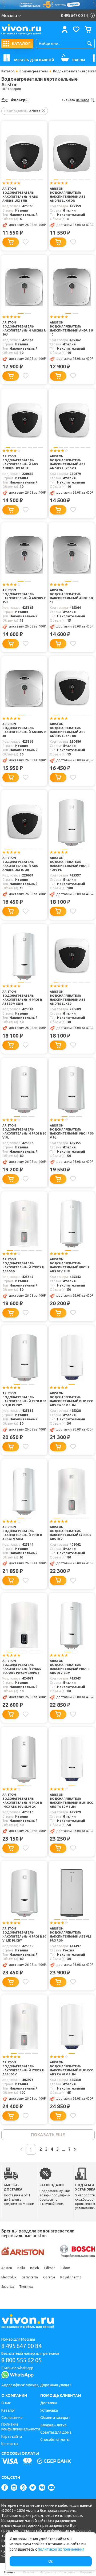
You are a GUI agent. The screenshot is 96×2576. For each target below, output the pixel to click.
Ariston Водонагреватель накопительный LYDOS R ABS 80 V (71, 1533)
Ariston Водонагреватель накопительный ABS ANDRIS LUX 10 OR (67, 462)
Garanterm (30, 2277)
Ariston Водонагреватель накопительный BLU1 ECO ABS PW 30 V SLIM (72, 1399)
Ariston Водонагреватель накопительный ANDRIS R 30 (24, 730)
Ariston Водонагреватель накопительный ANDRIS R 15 (71, 596)
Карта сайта (12, 2437)
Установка (49, 2410)
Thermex (26, 2287)
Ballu (21, 2268)
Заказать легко (53, 2425)
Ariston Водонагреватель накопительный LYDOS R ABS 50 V (23, 1265)
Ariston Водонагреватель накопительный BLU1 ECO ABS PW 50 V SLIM (72, 1801)
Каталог (8, 71)
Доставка (49, 2403)
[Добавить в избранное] (26, 242)
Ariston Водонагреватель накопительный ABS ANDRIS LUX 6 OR (67, 195)
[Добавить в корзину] (11, 242)
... (63, 2149)
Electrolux (9, 2277)
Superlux (8, 2287)
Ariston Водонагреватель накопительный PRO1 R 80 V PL (24, 1131)
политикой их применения (61, 2549)
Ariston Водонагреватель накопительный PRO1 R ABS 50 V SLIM (70, 1265)
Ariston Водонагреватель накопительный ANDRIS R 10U (24, 328)
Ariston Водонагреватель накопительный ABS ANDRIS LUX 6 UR (20, 195)
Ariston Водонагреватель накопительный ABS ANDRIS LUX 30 (67, 998)
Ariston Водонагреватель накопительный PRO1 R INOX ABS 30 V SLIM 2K (22, 1801)
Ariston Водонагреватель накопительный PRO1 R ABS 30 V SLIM (22, 998)
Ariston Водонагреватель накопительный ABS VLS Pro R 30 (71, 1934)
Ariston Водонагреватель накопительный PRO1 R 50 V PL (72, 1131)
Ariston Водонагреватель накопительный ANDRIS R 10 (71, 328)
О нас (6, 2403)
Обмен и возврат (55, 2418)
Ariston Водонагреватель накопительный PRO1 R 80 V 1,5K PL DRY (24, 1934)
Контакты (10, 2444)
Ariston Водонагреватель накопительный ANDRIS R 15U (24, 596)
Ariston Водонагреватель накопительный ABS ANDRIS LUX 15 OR (20, 864)
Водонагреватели (34, 71)
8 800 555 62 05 (21, 2360)
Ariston (7, 2268)
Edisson (50, 2268)
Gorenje (49, 2277)
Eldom (66, 2268)
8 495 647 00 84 (21, 2346)
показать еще (48, 2135)
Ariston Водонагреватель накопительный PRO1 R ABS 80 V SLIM (70, 1667)
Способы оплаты (55, 2439)
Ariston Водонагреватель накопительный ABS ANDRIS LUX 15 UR (67, 730)
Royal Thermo (71, 2277)
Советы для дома (56, 2432)
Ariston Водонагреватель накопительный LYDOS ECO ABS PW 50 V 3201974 (22, 1667)
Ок (51, 2561)
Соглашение (12, 2418)
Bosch (35, 2268)
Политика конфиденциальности (21, 2427)
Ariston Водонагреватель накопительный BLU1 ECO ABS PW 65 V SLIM (72, 2068)
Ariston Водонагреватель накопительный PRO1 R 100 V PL (70, 864)
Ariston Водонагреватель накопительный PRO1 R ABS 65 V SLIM (22, 1533)
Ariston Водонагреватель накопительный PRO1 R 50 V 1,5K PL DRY (24, 1399)
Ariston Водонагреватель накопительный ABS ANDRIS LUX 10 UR (20, 462)
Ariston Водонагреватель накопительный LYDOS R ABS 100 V (23, 2068)
